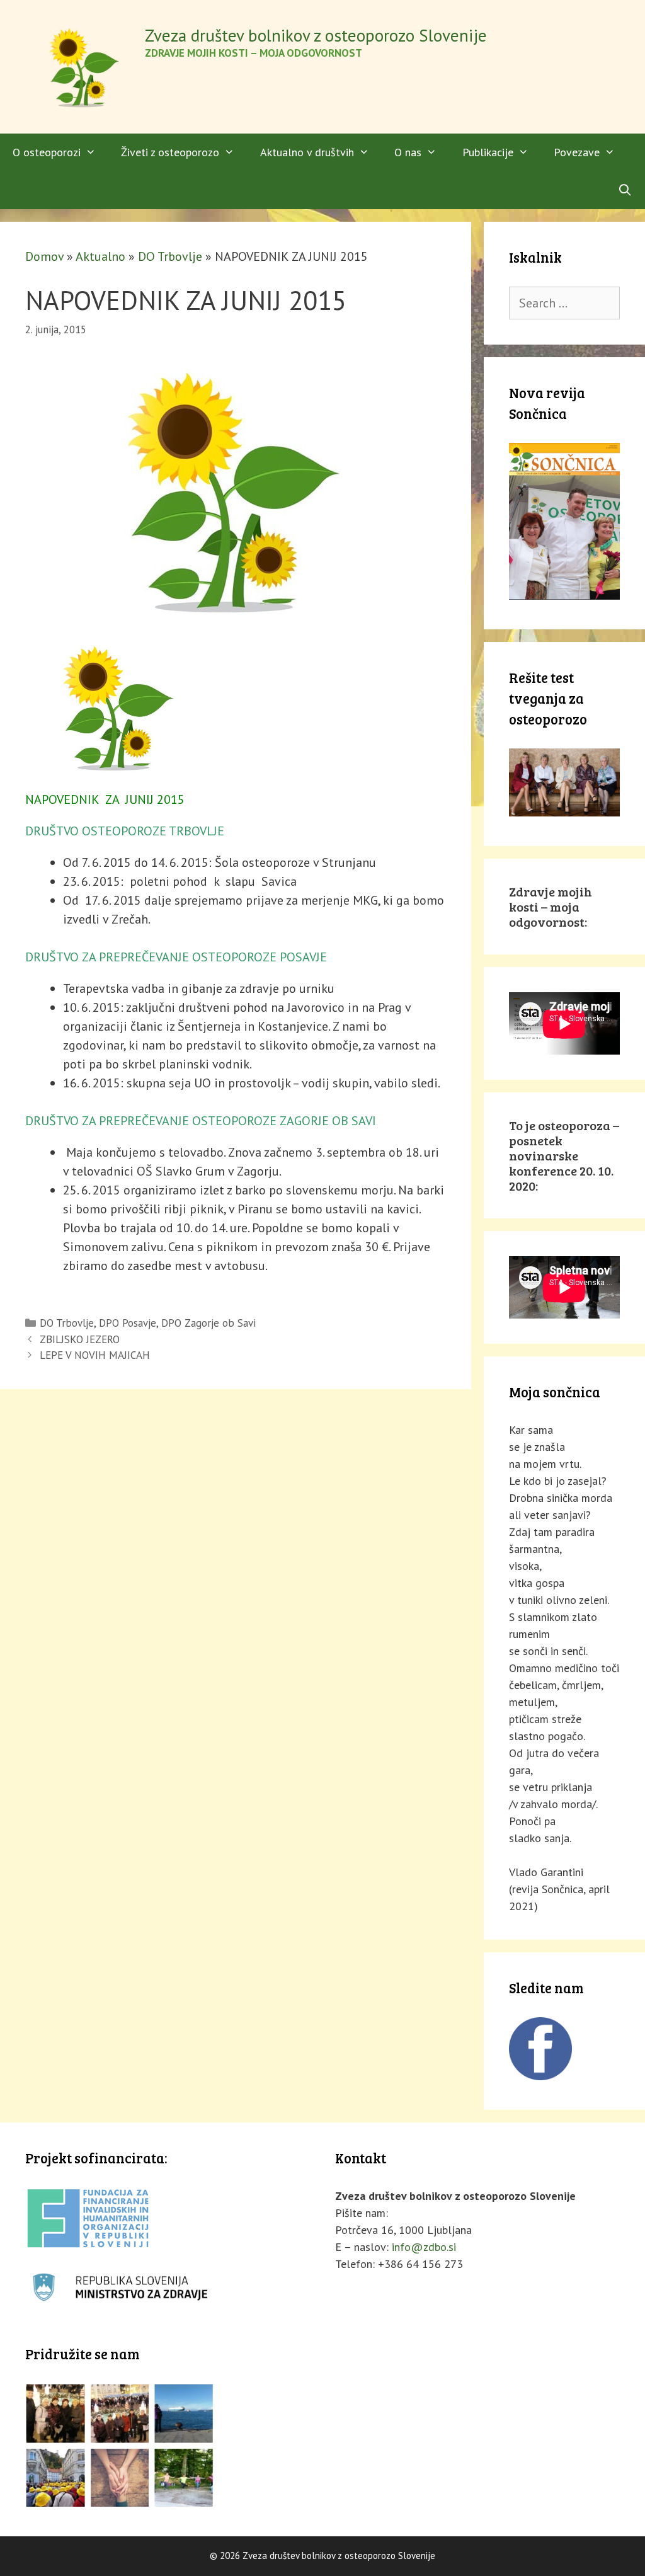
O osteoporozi (47, 152)
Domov (44, 256)
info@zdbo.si (424, 2247)
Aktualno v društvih (307, 152)
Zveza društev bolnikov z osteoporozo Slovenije (316, 35)
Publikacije (488, 152)
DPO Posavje (128, 1323)
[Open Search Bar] (625, 190)
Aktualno (100, 256)
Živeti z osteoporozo (170, 152)
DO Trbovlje (170, 256)
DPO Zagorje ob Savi (208, 1323)
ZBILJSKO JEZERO (80, 1339)
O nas (408, 152)
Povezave (577, 152)
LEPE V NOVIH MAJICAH (95, 1355)
